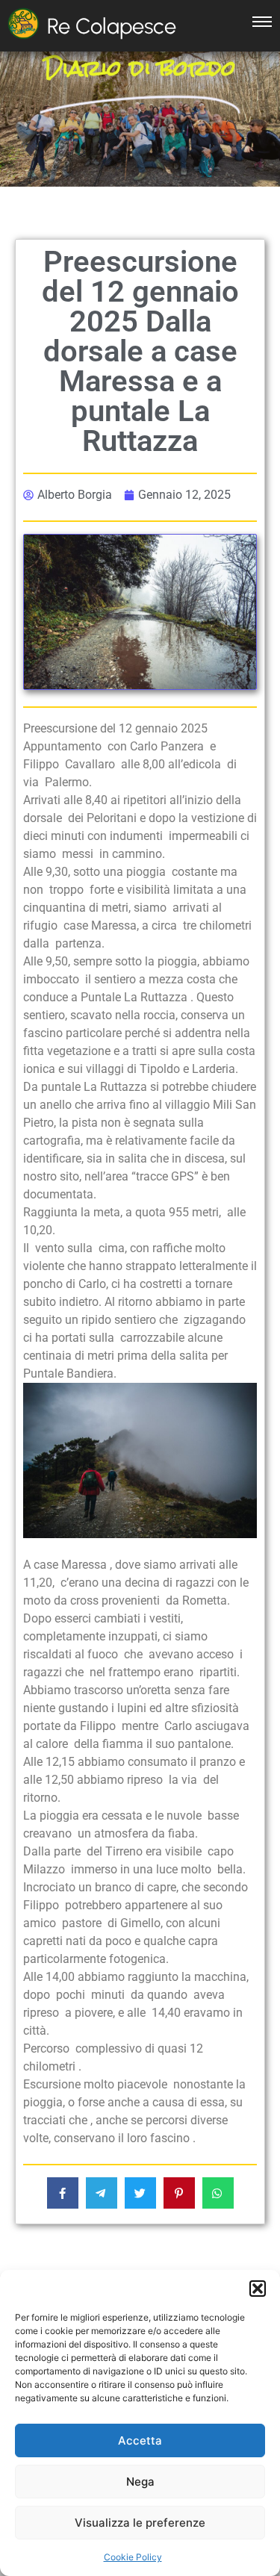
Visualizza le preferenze (140, 2523)
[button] (258, 2289)
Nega (140, 2482)
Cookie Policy (133, 2557)
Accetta (140, 2440)
